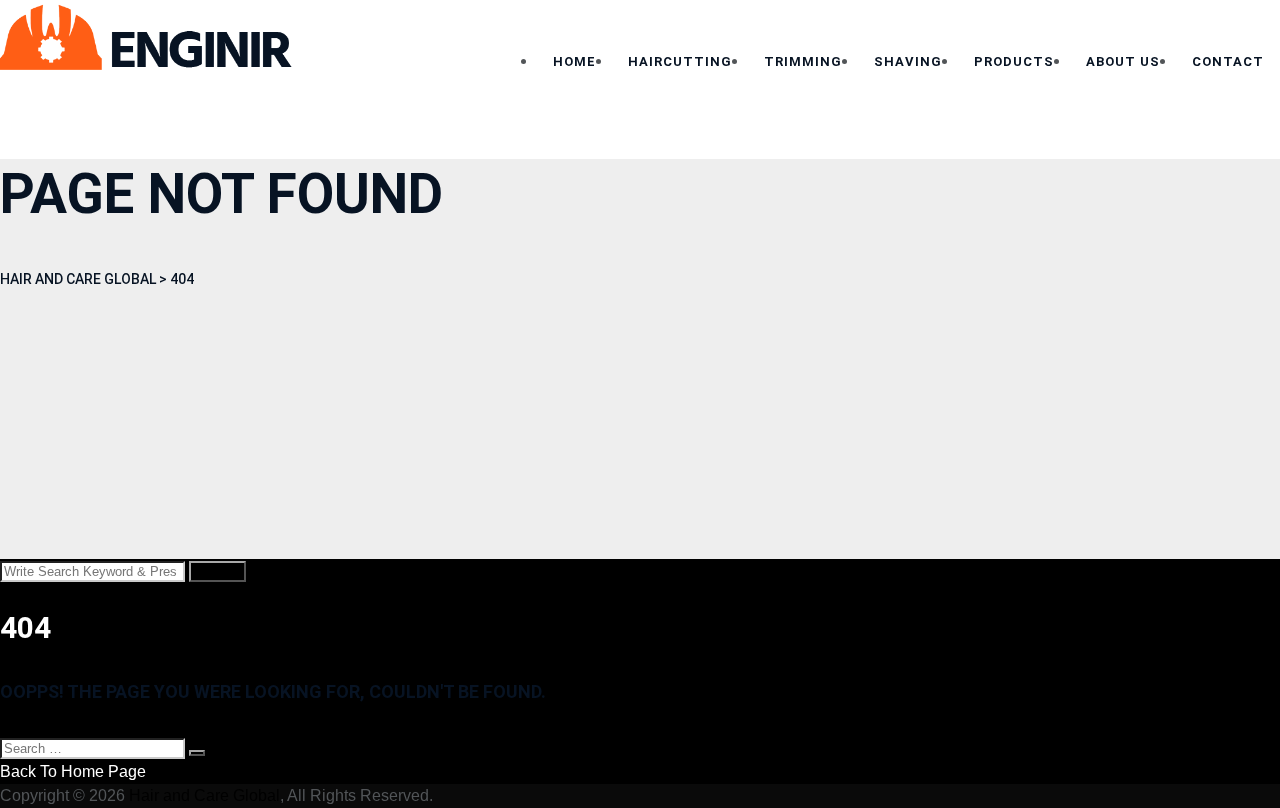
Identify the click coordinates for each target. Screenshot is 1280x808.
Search (217, 571)
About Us (1123, 61)
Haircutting (680, 61)
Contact (1228, 61)
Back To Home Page (73, 771)
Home (574, 61)
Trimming (803, 61)
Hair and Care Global (204, 795)
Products (1014, 61)
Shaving (908, 61)
